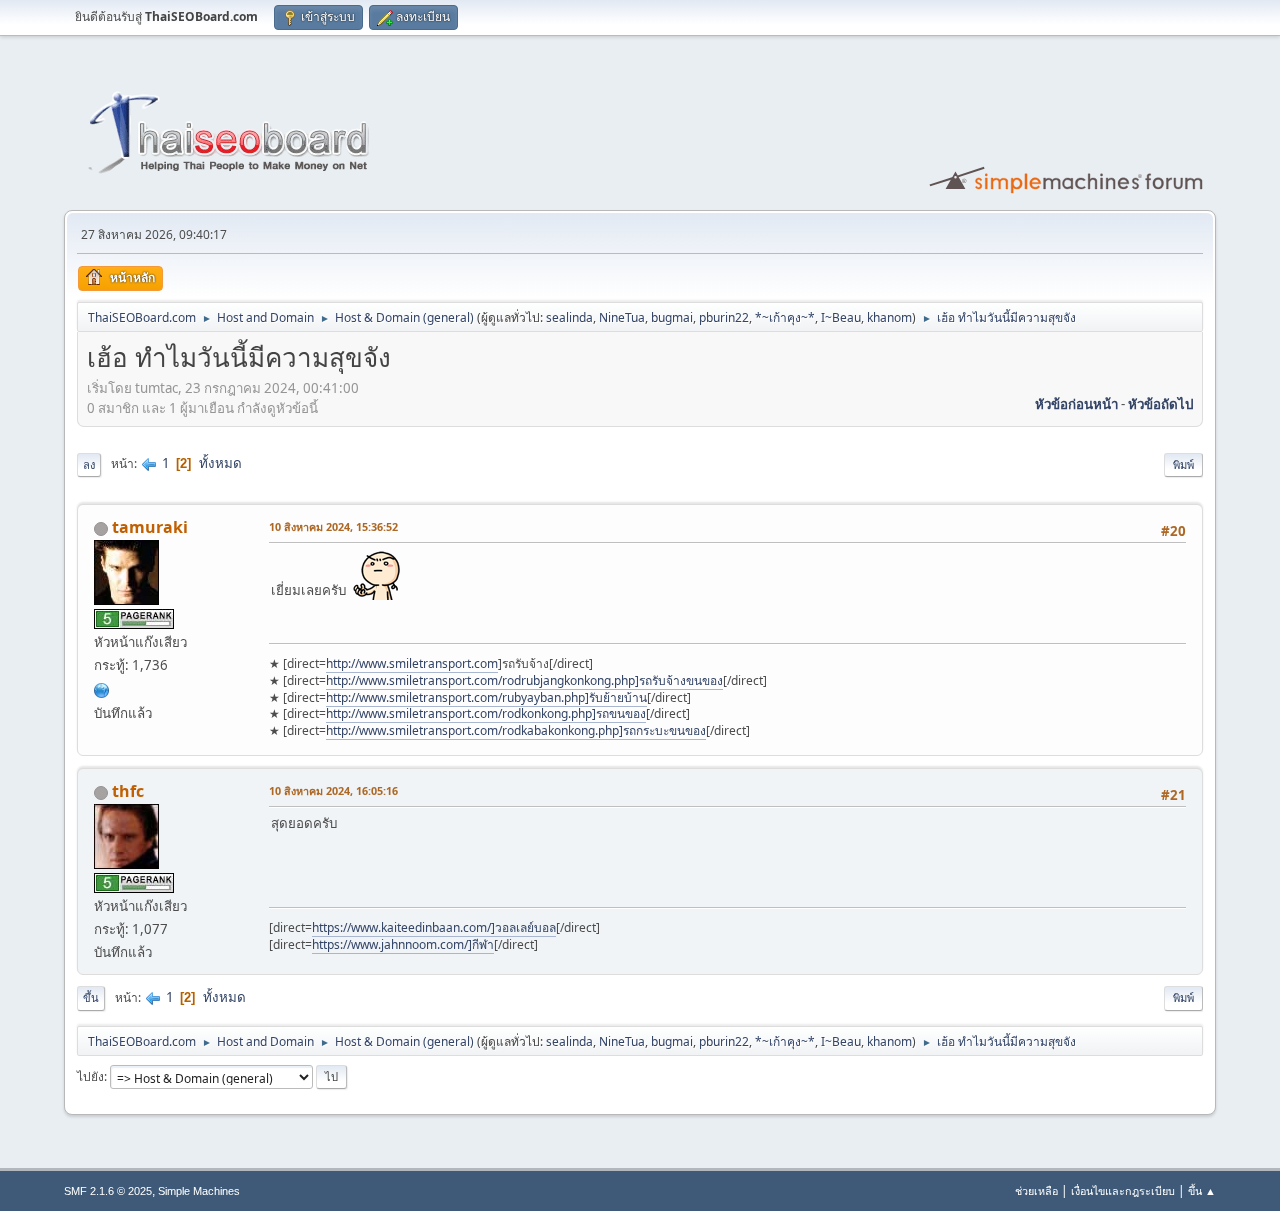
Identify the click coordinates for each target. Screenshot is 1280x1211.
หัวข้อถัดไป (1160, 404)
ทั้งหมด (220, 463)
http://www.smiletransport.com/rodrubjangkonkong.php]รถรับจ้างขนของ (524, 680)
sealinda (569, 317)
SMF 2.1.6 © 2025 (108, 1191)
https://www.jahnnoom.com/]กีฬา (403, 944)
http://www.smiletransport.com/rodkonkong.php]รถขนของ (486, 713)
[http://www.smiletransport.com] (102, 688)
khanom (889, 317)
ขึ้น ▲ (1202, 1190)
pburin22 (724, 317)
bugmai (672, 317)
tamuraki (150, 527)
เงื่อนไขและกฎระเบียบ (1123, 1190)
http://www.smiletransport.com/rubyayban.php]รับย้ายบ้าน (486, 697)
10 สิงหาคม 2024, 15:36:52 (333, 526)
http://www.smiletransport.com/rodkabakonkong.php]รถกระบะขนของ (516, 730)
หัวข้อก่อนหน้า (1076, 404)
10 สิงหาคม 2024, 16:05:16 (333, 790)
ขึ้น (91, 997)
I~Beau (841, 317)
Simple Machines (199, 1191)
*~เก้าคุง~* (785, 317)
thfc (128, 791)
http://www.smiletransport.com (412, 663)
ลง (89, 464)
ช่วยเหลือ (1036, 1190)
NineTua (622, 317)
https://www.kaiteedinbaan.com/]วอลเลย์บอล (434, 927)
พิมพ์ (1183, 464)
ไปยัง (90, 1076)
